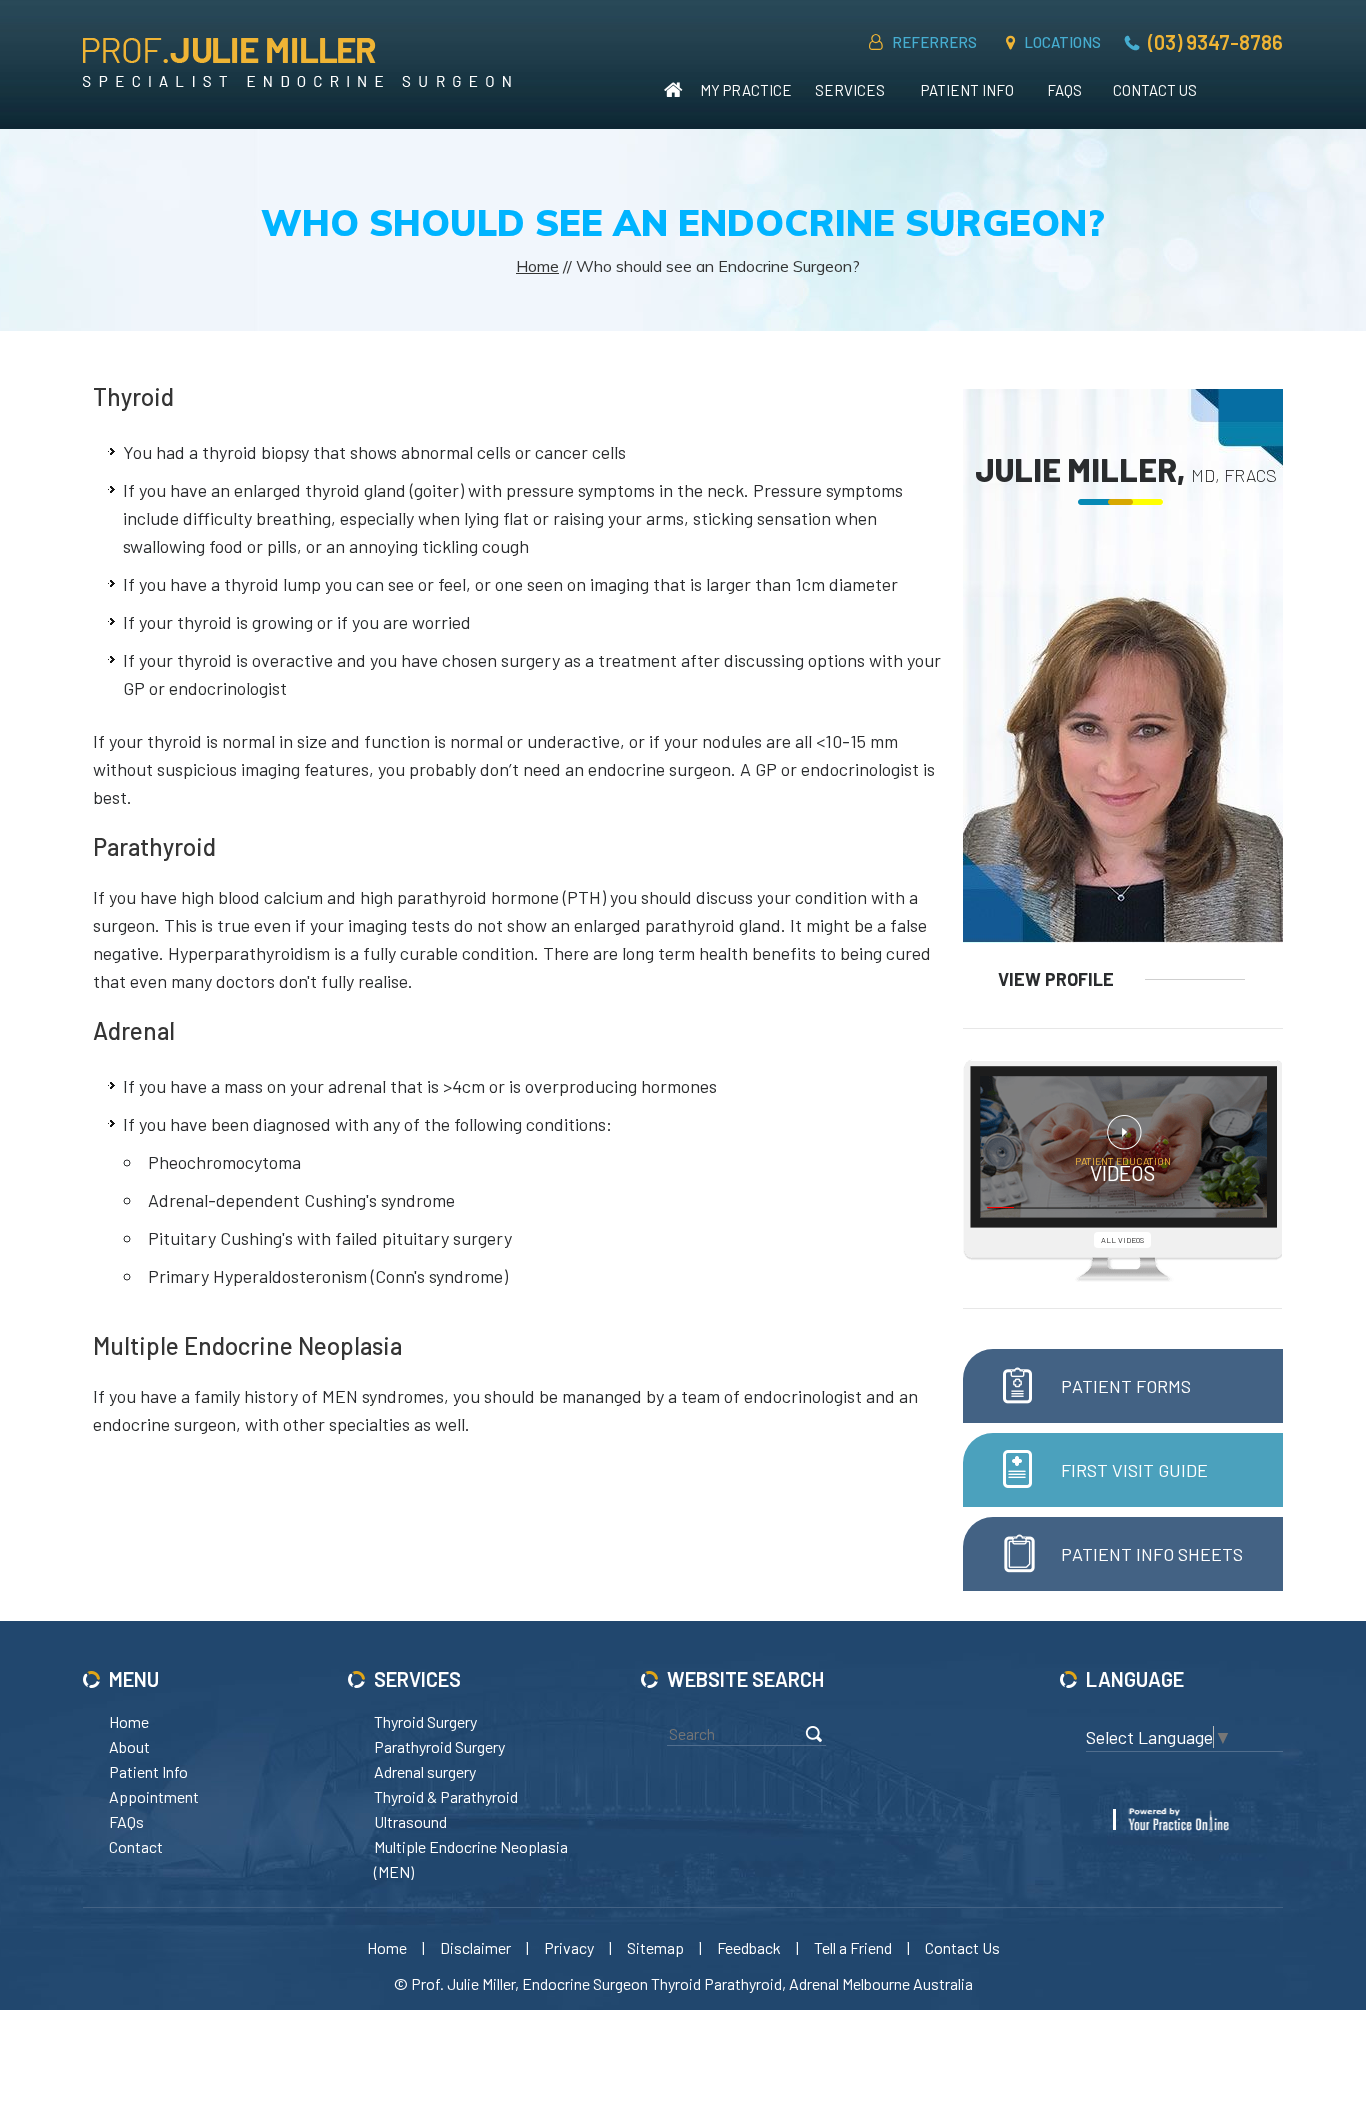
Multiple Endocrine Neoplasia (247, 1345)
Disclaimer (475, 1947)
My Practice (746, 90)
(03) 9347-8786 (1215, 42)
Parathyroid (154, 846)
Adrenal (134, 1030)
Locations (1062, 42)
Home (673, 90)
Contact (136, 1846)
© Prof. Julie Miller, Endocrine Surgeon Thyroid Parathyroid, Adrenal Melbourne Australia (683, 1983)
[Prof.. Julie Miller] (297, 61)
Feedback (749, 1947)
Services (850, 90)
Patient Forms (1126, 1386)
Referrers (934, 42)
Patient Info (967, 90)
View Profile (1056, 979)
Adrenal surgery (425, 1771)
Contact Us (1155, 90)
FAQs (1064, 90)
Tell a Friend (853, 1947)
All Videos (1122, 1240)
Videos (1123, 1169)
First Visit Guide (1134, 1470)
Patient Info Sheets (1152, 1554)
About (129, 1746)
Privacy (569, 1947)
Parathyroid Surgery (439, 1746)
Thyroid (133, 396)
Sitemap (655, 1947)
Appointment (154, 1796)
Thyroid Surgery (425, 1721)
